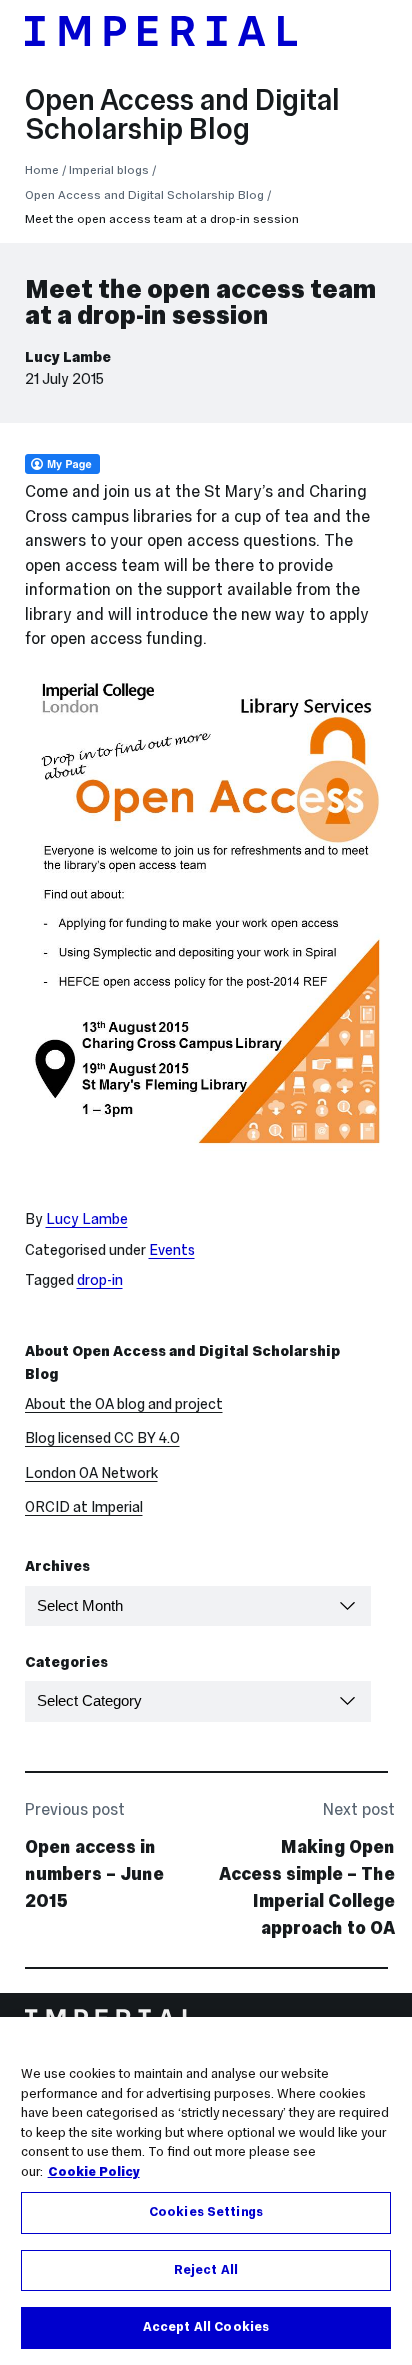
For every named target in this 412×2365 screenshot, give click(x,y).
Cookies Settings (206, 2212)
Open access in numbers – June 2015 (94, 1874)
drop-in (100, 1280)
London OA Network (91, 1473)
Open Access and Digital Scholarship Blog (182, 115)
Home (42, 169)
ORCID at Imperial (84, 1507)
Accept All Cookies (206, 2327)
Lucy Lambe (68, 357)
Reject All (206, 2270)
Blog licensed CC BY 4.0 (102, 1438)
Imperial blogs (109, 169)
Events (172, 1250)
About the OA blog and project (124, 1404)
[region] (206, 2191)
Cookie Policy (94, 2172)
